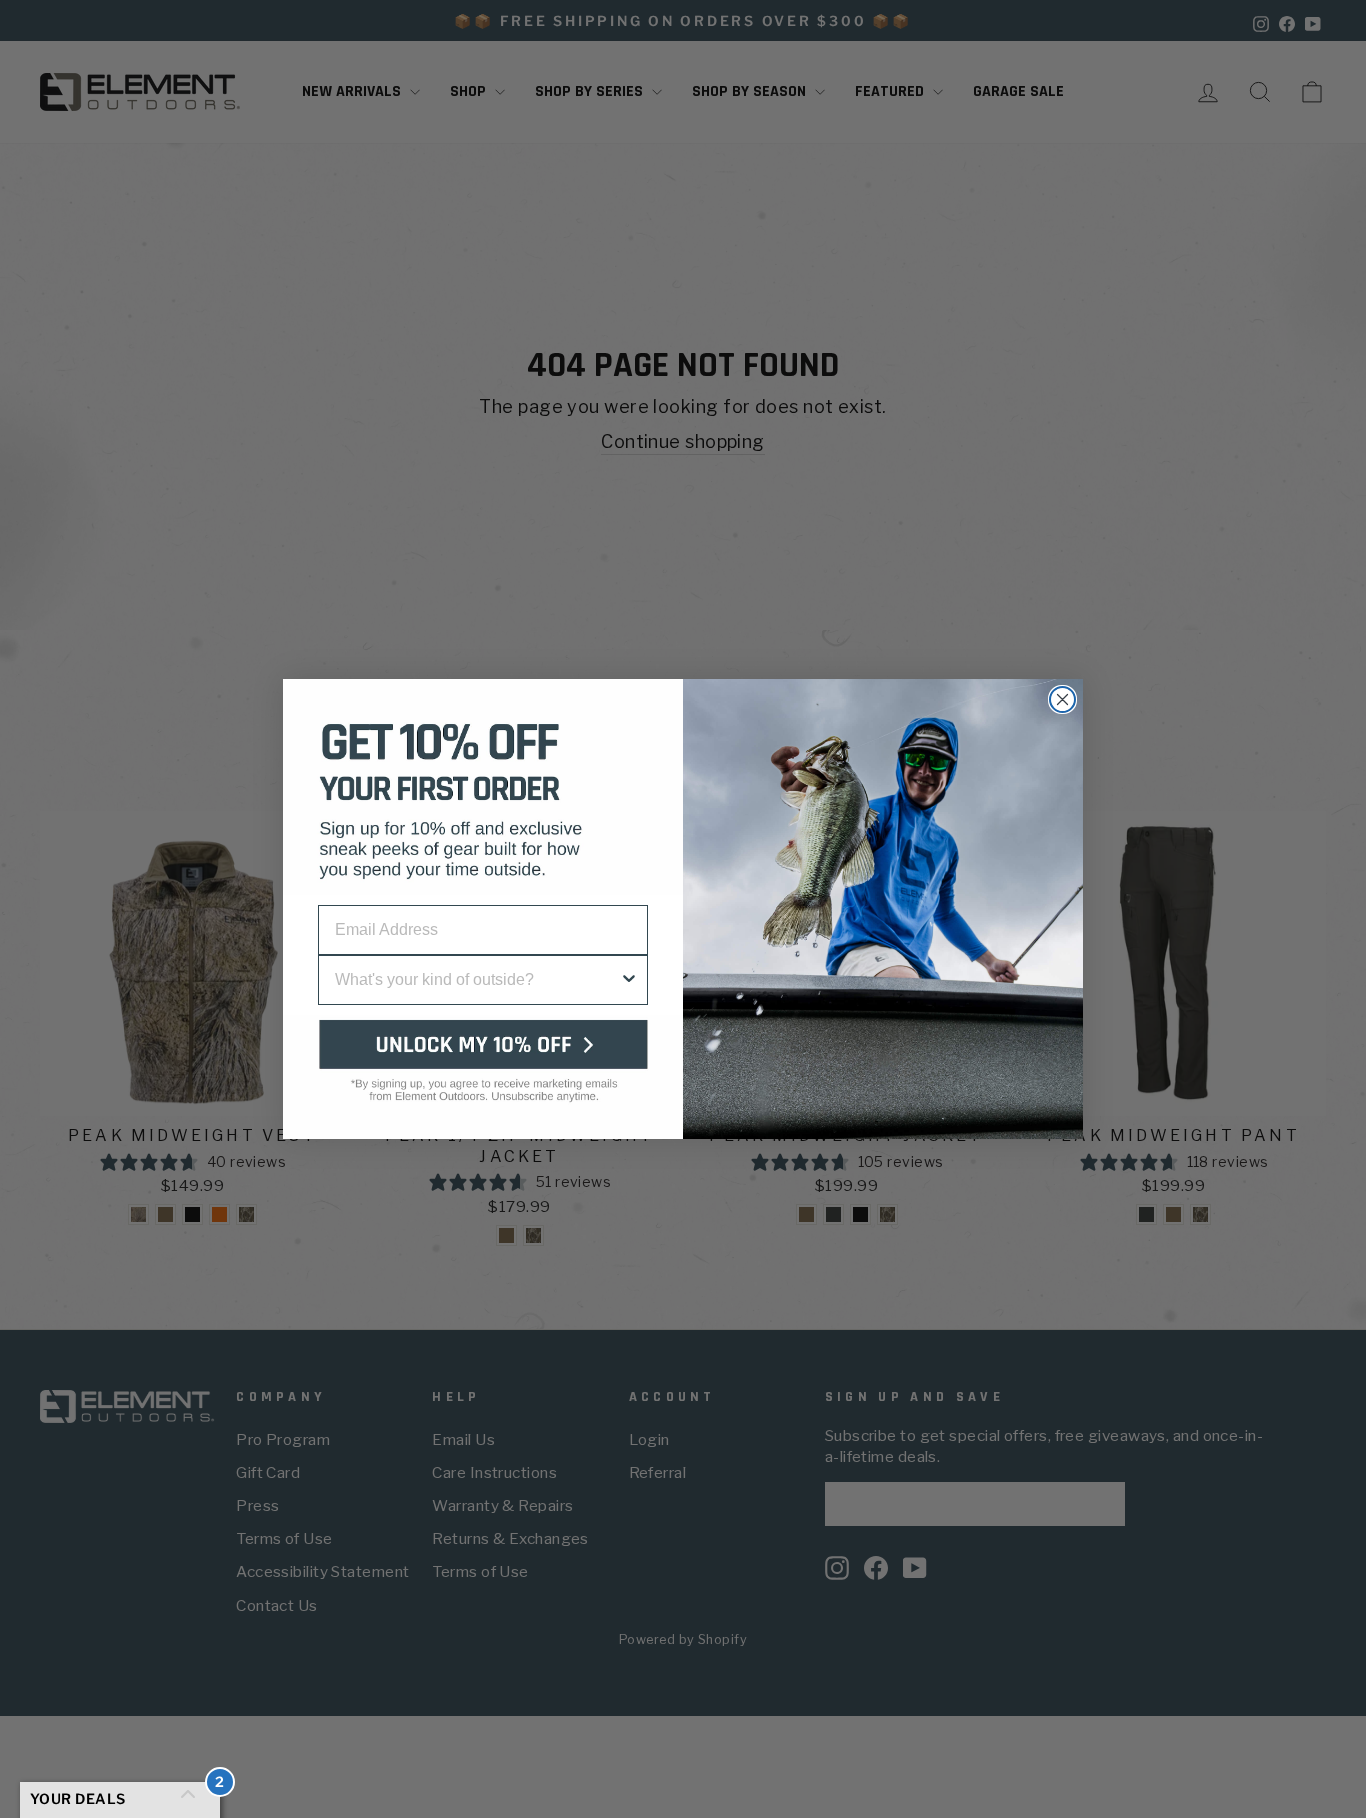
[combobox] (477, 980)
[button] (483, 1077)
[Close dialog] (1062, 699)
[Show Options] (629, 980)
